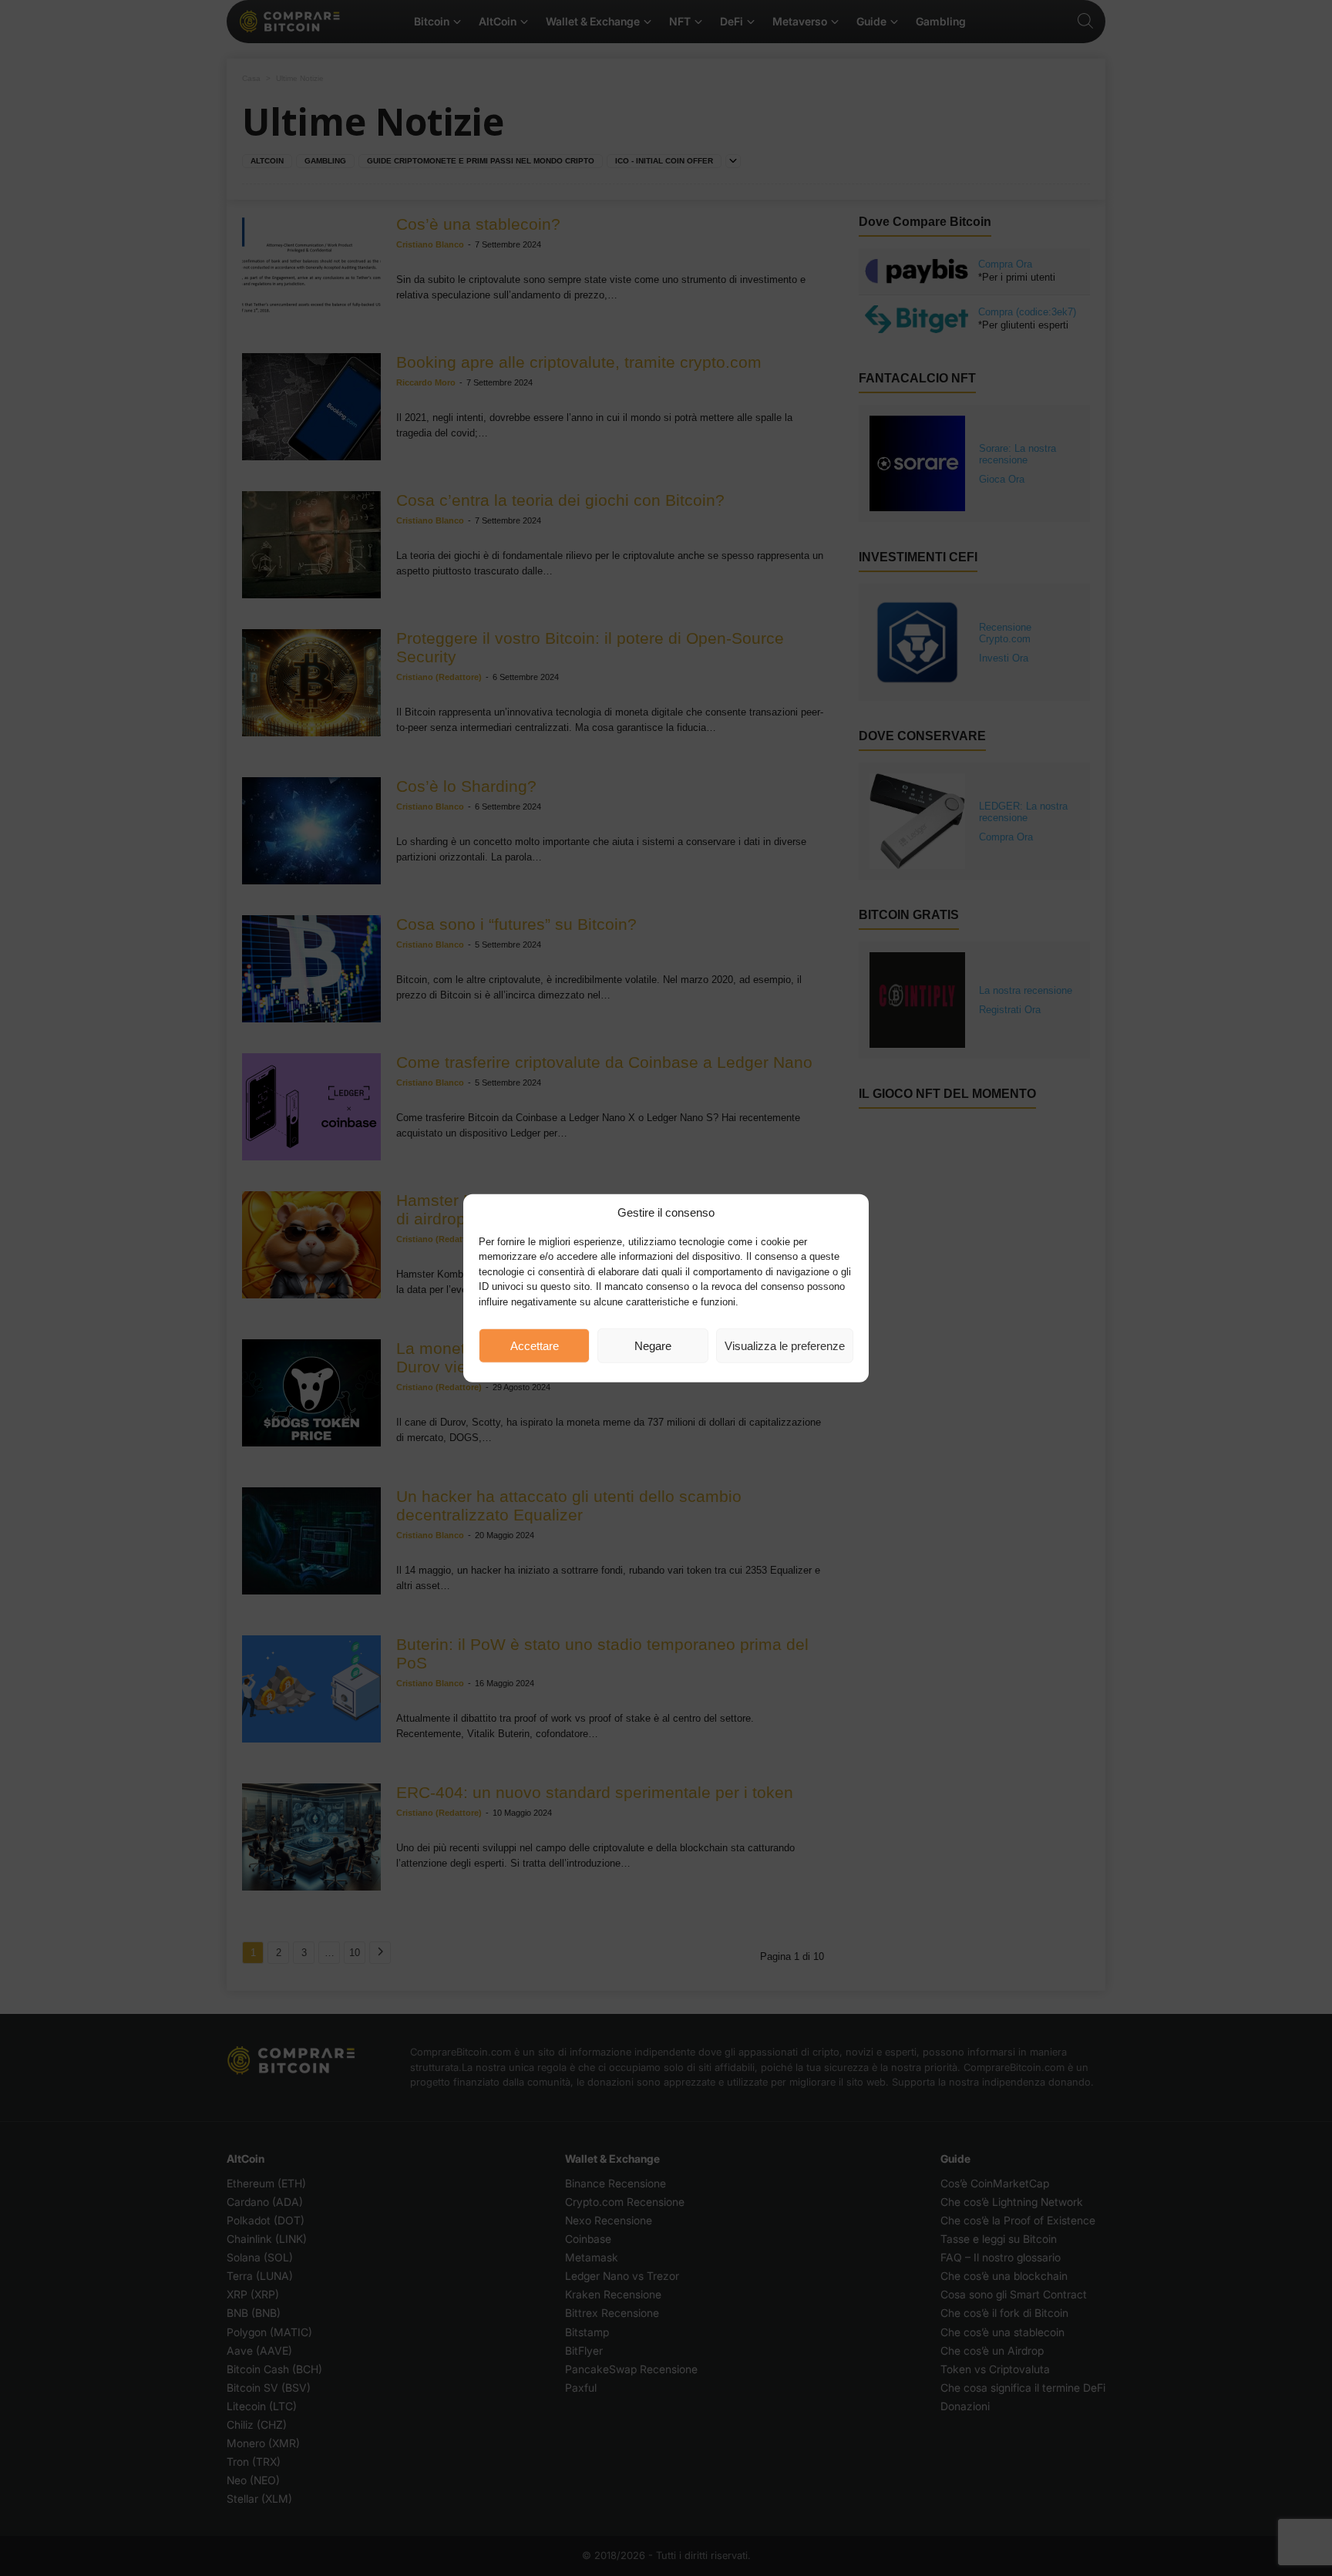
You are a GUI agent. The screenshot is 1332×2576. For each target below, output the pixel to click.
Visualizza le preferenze (785, 1345)
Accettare (535, 1345)
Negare (653, 1345)
